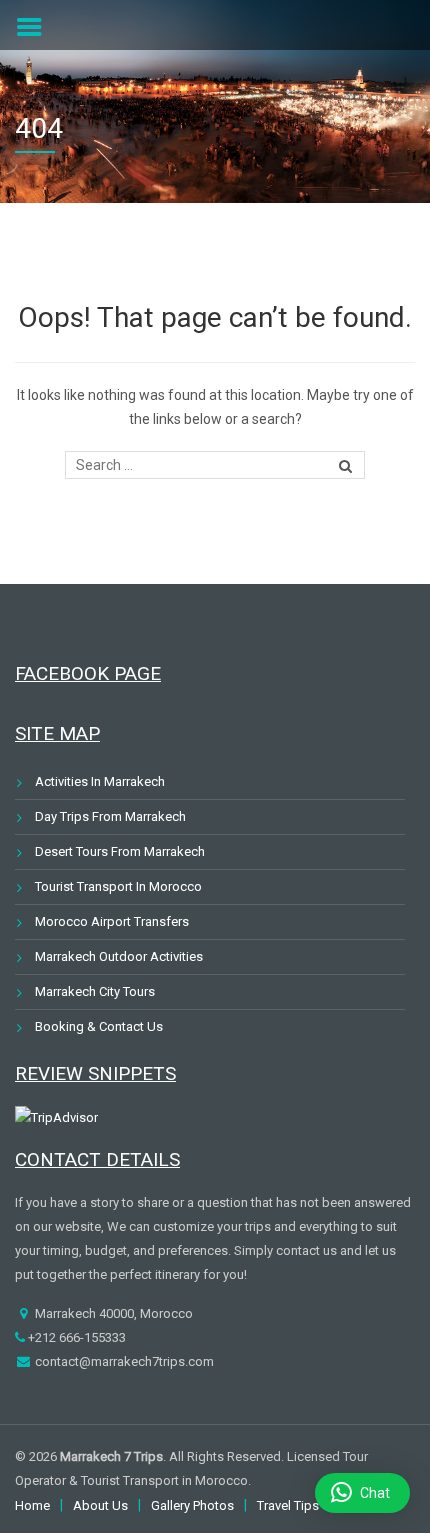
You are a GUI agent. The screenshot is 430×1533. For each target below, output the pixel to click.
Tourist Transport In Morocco (118, 886)
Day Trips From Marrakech (110, 816)
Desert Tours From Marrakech (120, 851)
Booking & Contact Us (99, 1026)
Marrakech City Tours (95, 991)
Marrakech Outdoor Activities (119, 956)
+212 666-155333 (75, 1337)
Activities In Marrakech (100, 781)
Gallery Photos (192, 1505)
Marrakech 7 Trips (111, 1456)
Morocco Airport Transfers (112, 921)
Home (32, 1505)
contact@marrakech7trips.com (123, 1361)
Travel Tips (288, 1505)
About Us (100, 1505)
